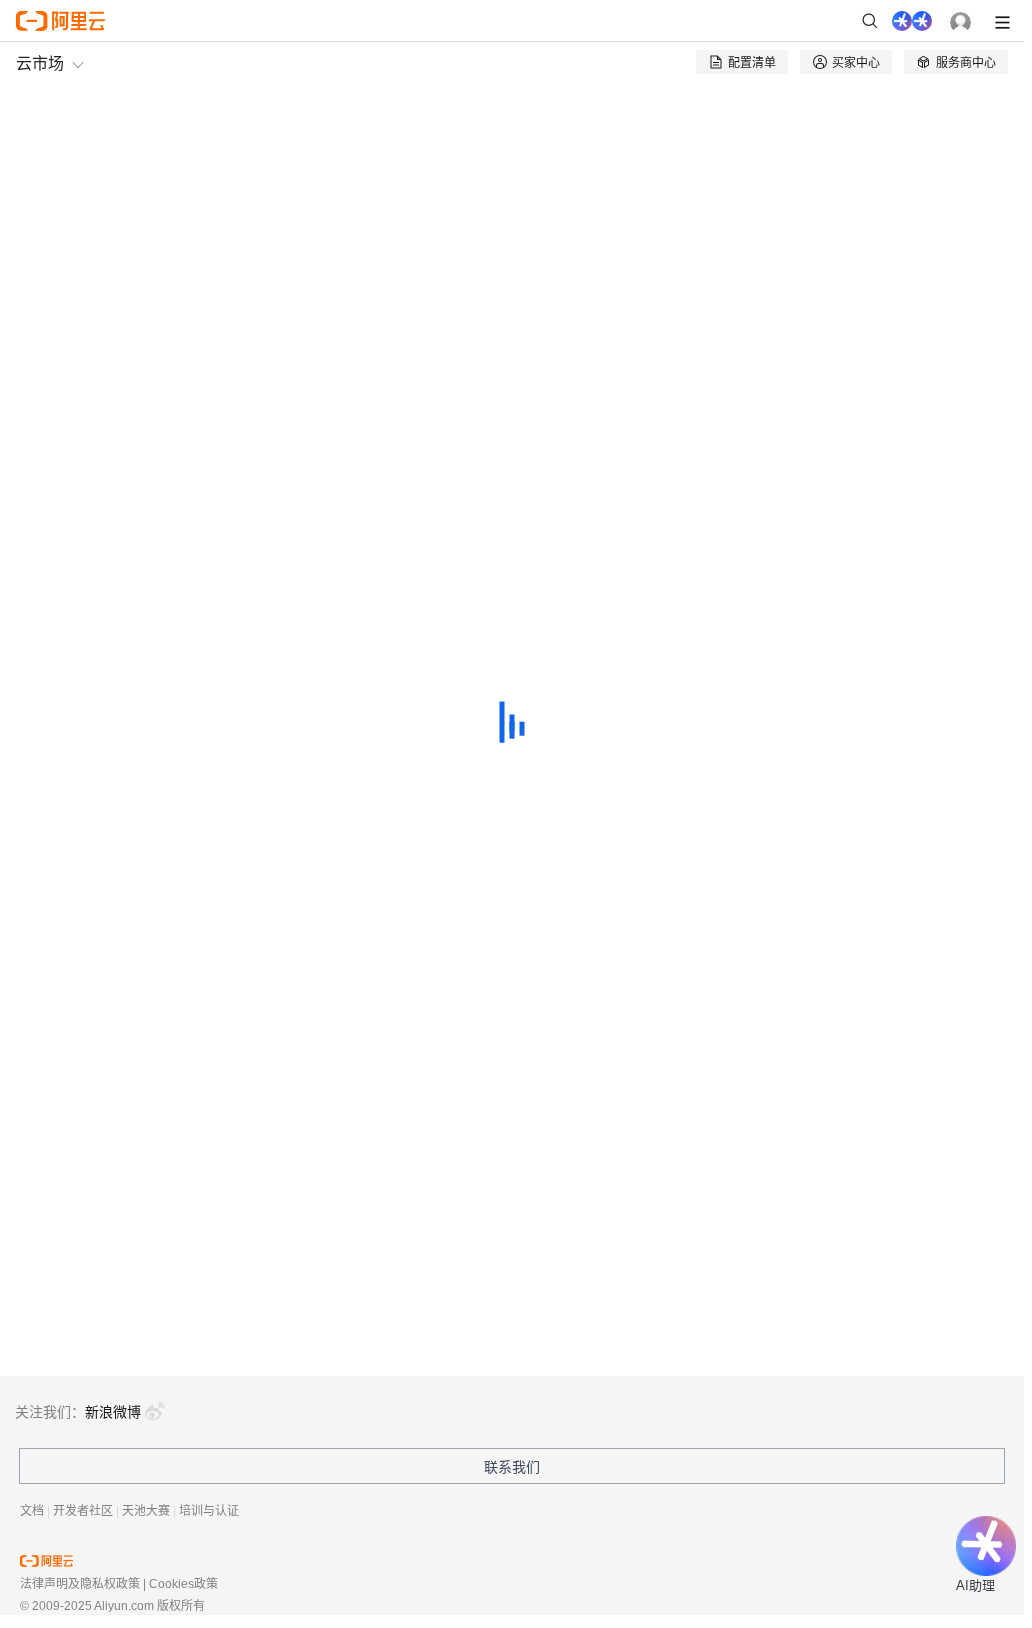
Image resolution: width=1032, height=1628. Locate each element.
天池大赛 (146, 1511)
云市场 (40, 62)
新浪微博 (113, 1412)
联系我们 (512, 1467)
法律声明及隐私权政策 (80, 1584)
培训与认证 (209, 1511)
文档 (32, 1511)
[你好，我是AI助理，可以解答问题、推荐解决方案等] (912, 21)
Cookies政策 (183, 1584)
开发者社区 (83, 1511)
